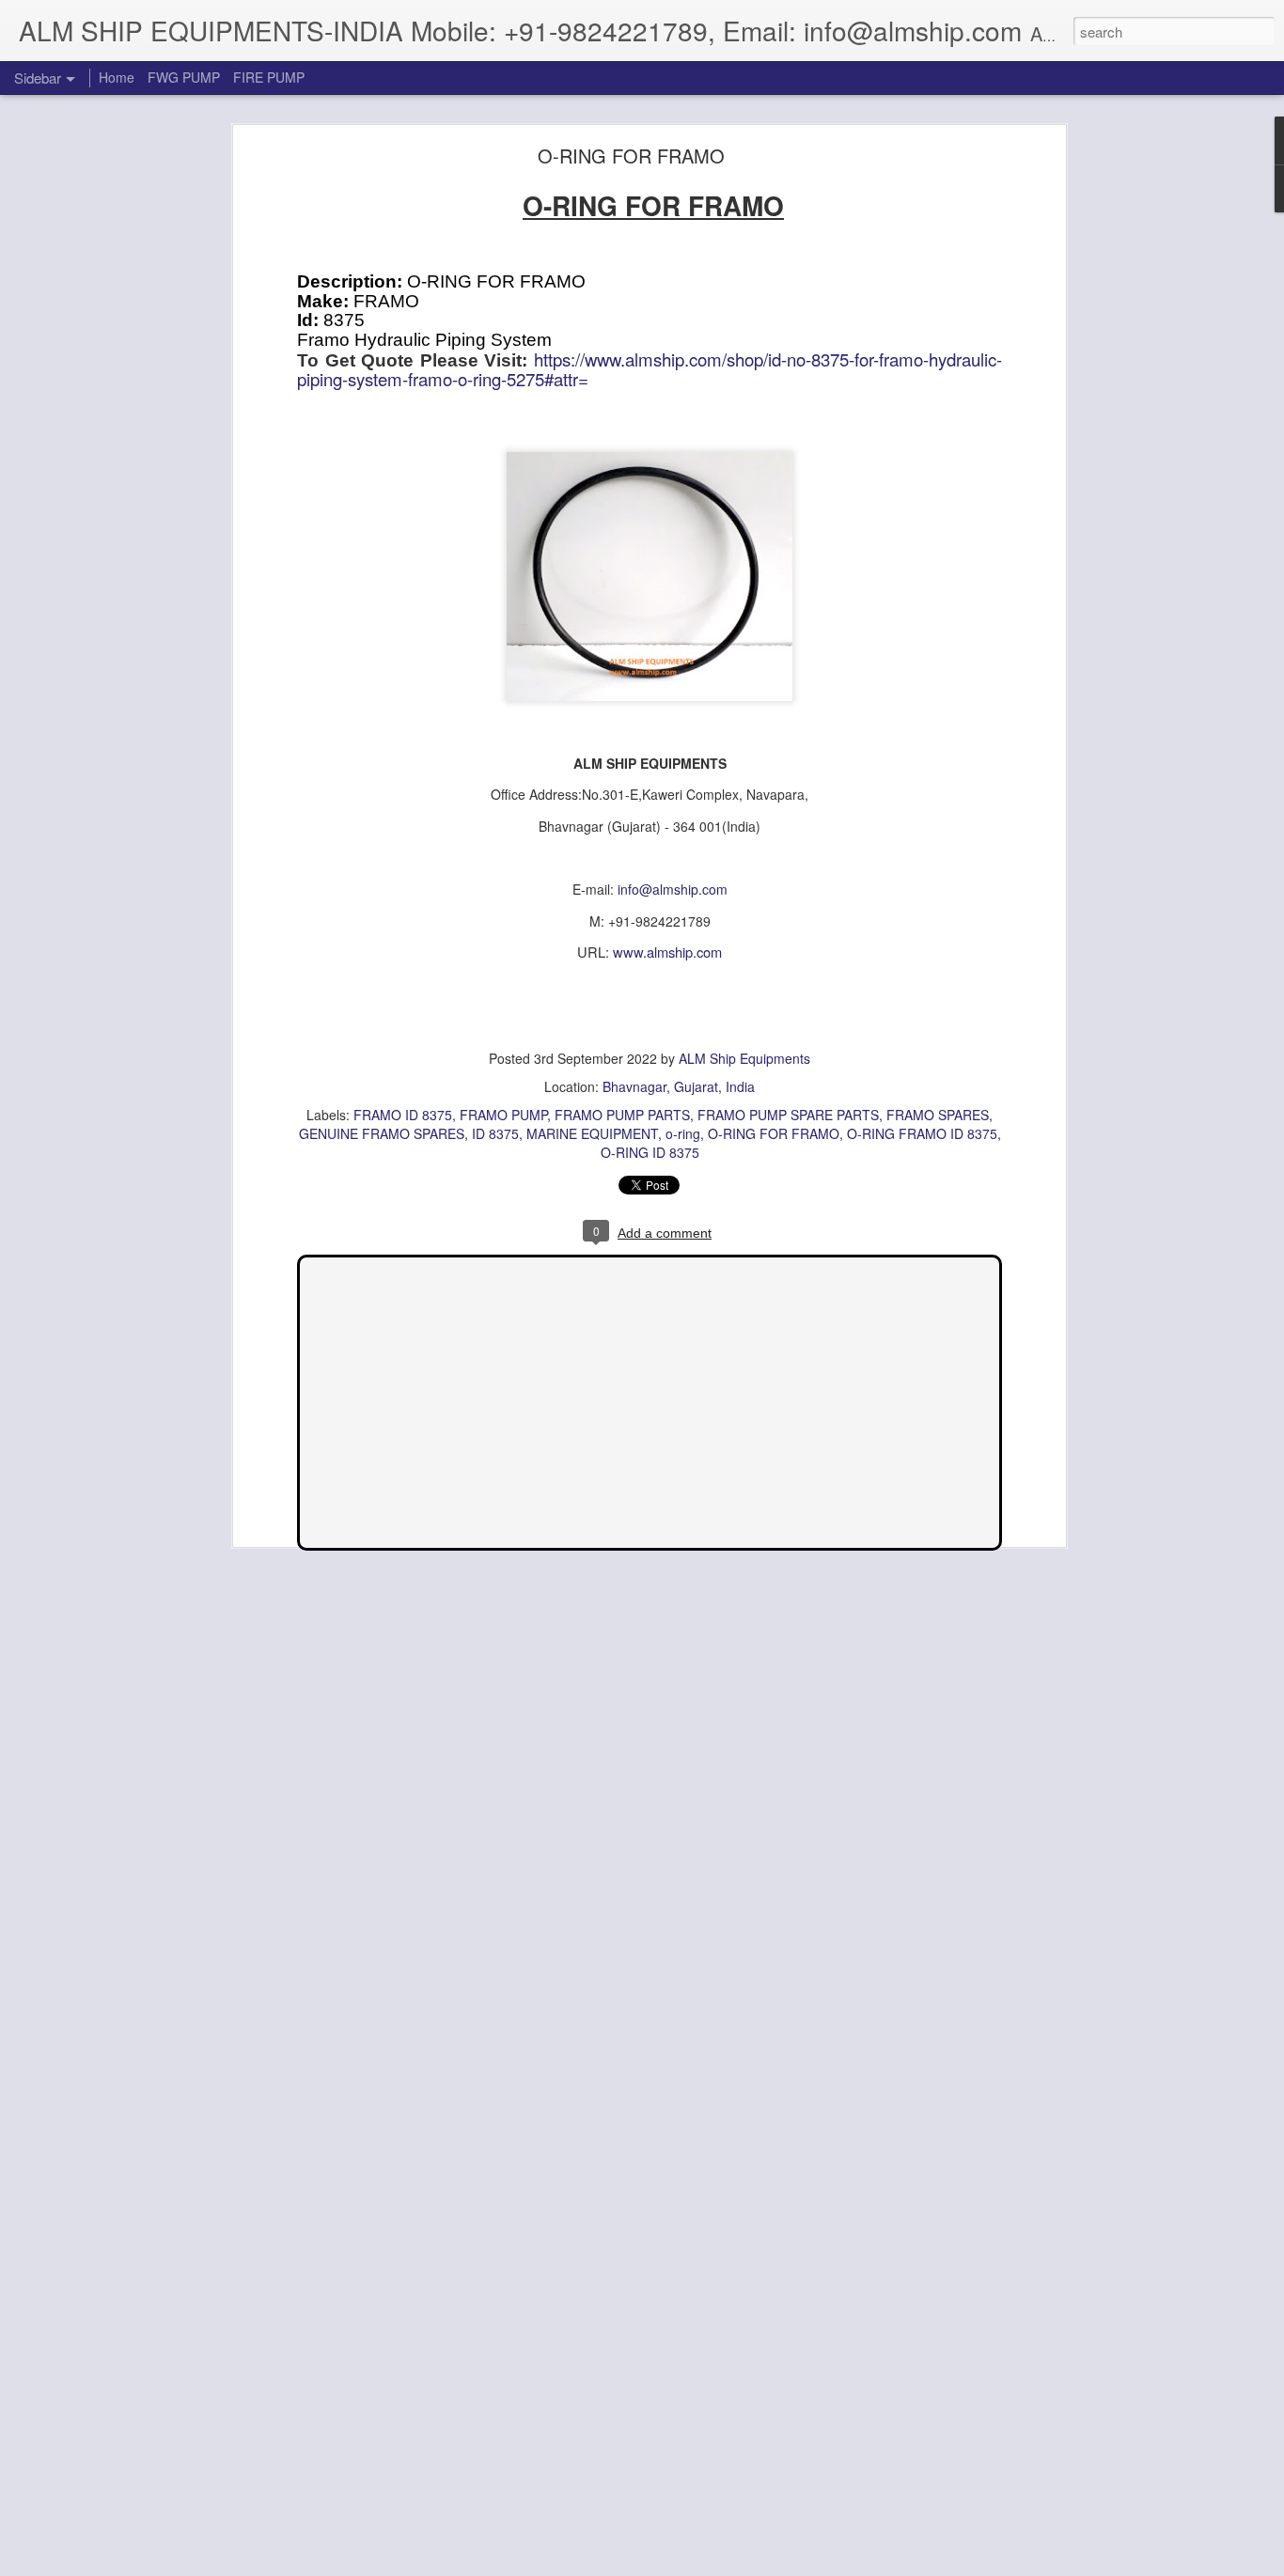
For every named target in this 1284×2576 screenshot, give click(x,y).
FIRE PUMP (269, 77)
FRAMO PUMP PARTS (622, 1115)
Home (117, 77)
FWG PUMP (184, 77)
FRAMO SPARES (938, 1115)
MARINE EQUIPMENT (592, 1133)
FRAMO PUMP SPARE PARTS (788, 1115)
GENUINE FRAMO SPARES (382, 1133)
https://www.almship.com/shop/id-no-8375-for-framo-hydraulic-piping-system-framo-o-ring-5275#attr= (650, 369)
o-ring (683, 1133)
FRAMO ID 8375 (403, 1115)
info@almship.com (673, 889)
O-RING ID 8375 (650, 1152)
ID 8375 (495, 1133)
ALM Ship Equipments (744, 1058)
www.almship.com (667, 952)
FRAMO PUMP (503, 1115)
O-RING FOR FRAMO (631, 156)
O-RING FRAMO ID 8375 (922, 1133)
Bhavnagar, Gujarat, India (679, 1086)
